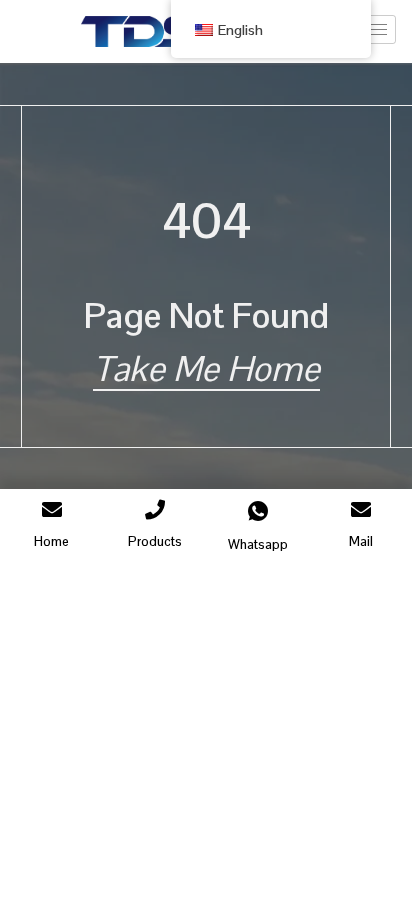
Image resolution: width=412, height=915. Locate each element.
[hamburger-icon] (373, 29)
